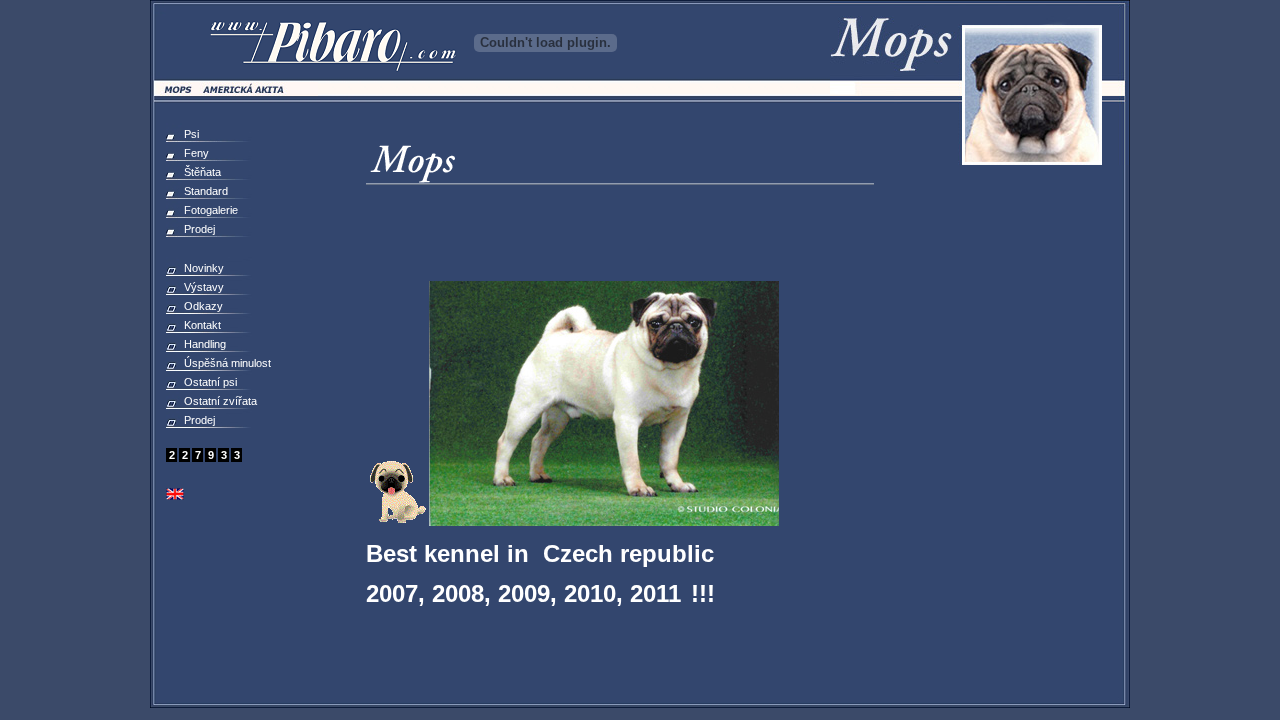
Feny (196, 153)
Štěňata (202, 172)
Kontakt (202, 325)
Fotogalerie (211, 210)
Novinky (204, 268)
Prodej (199, 229)
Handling (205, 344)
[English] (175, 496)
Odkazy (203, 306)
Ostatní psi (210, 382)
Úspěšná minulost (227, 363)
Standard (206, 191)
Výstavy (204, 287)
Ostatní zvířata (220, 401)
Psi (191, 134)
